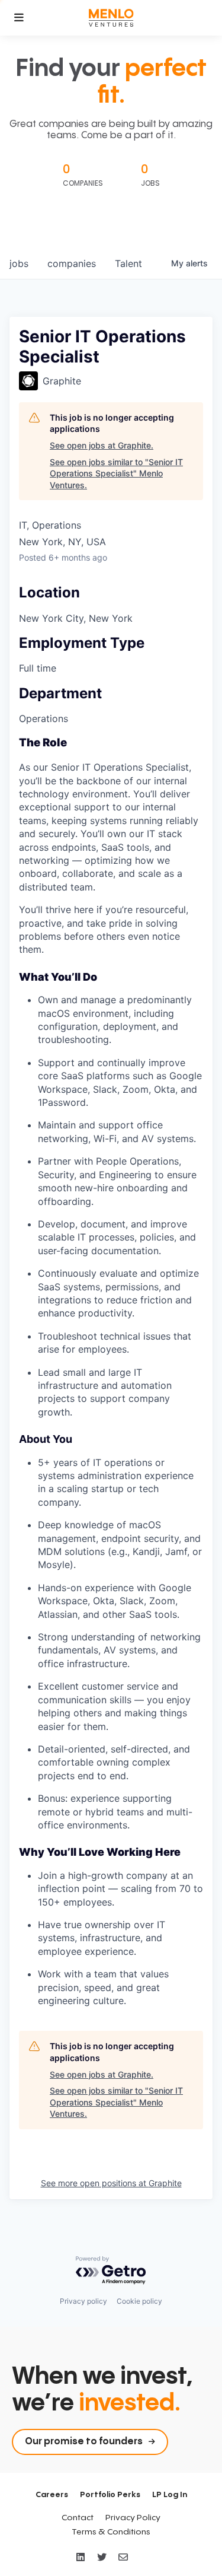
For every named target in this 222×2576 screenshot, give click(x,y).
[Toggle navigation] (19, 18)
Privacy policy (83, 2301)
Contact (78, 2518)
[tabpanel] (111, 1372)
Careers (52, 2495)
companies (72, 263)
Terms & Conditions (111, 2532)
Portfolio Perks (110, 2495)
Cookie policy (139, 2301)
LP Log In (170, 2495)
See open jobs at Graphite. (102, 445)
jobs (19, 263)
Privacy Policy (133, 2518)
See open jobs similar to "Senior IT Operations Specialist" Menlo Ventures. (116, 473)
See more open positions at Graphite (111, 2183)
